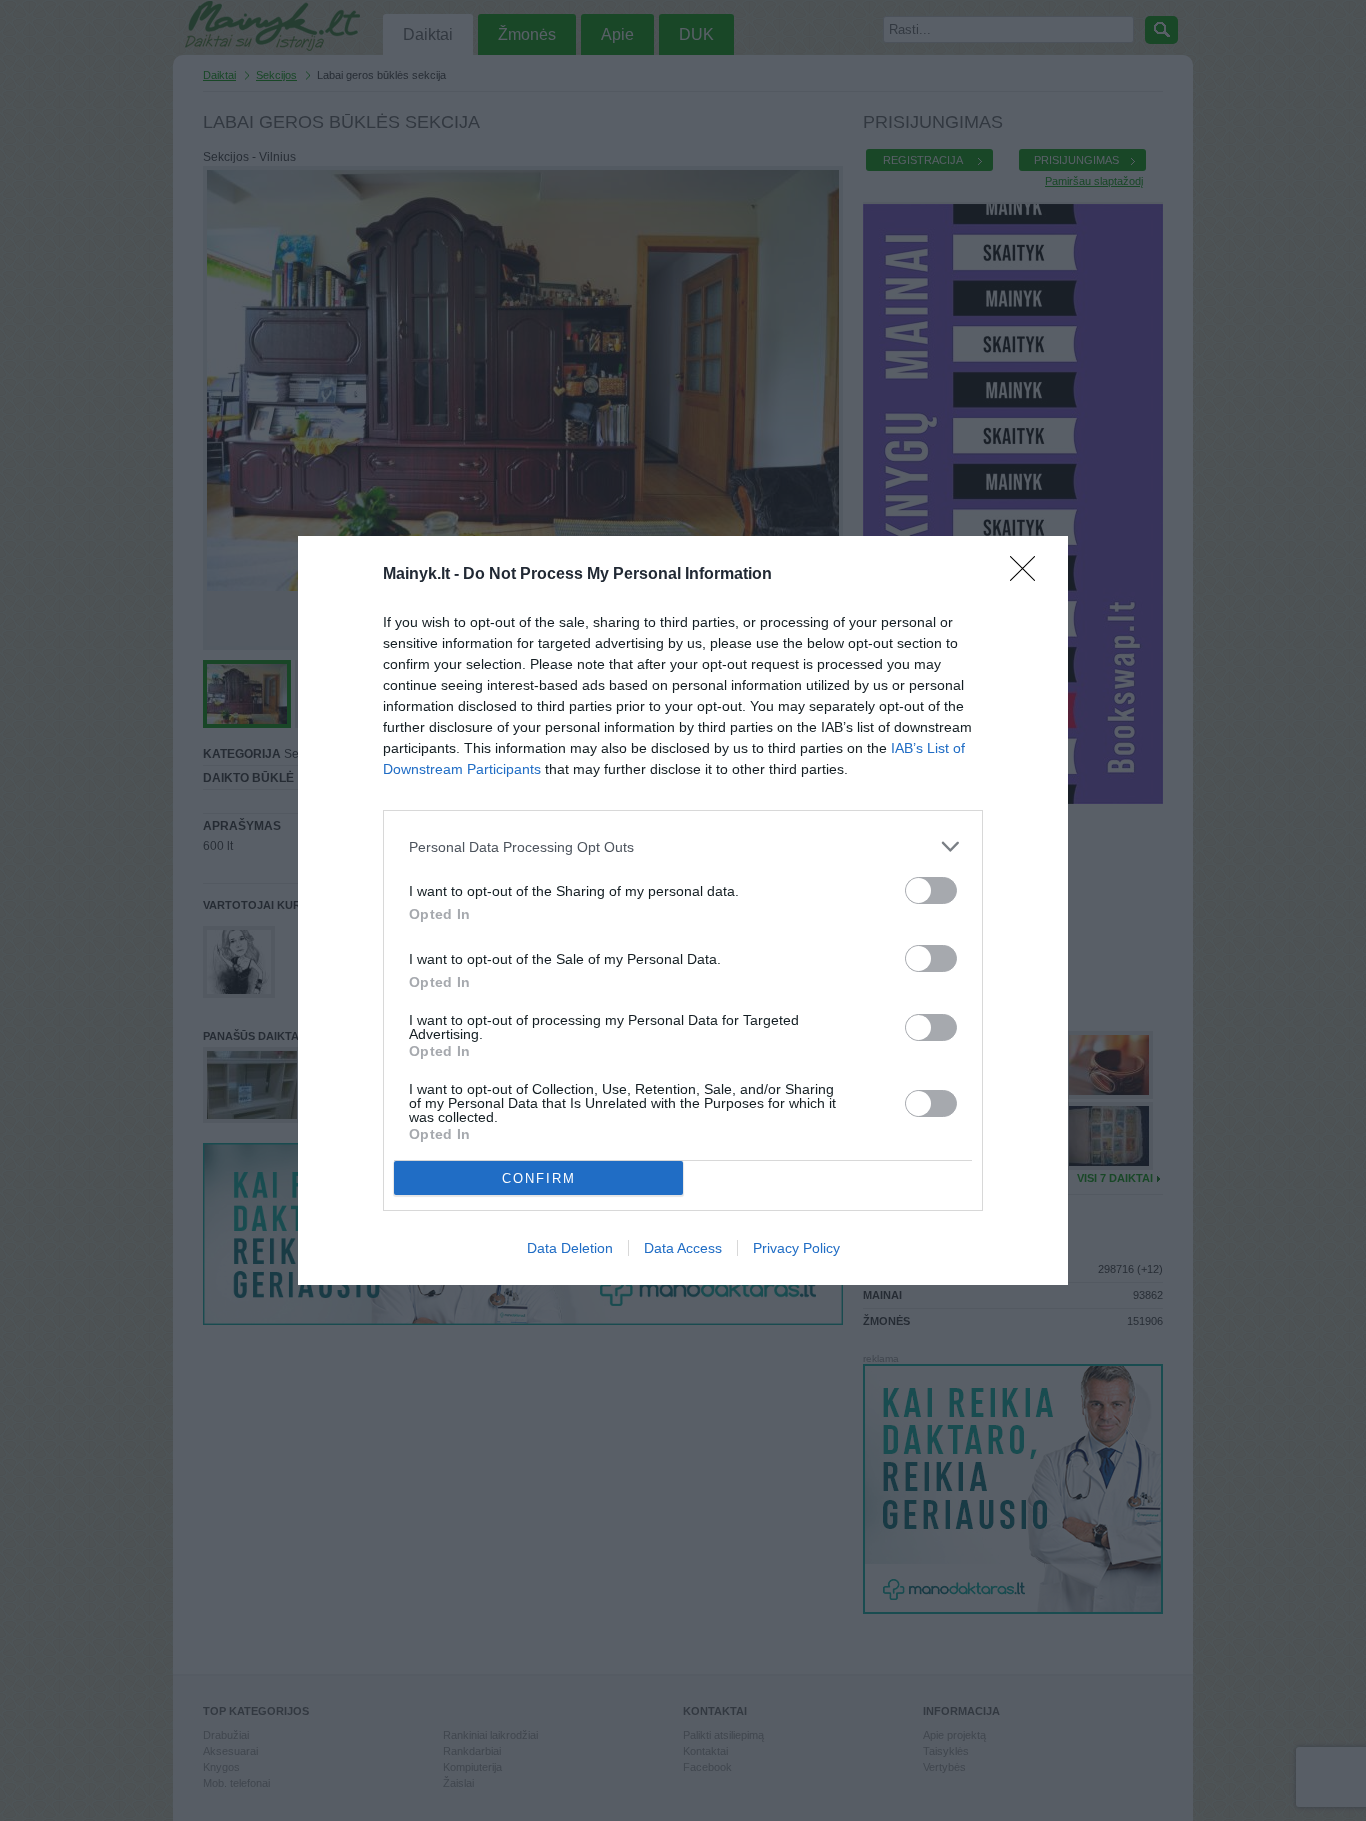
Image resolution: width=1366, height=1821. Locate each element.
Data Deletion (570, 1248)
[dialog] (683, 910)
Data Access (683, 1248)
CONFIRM (539, 1178)
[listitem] (683, 846)
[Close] (1029, 575)
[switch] (931, 890)
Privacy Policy (796, 1248)
